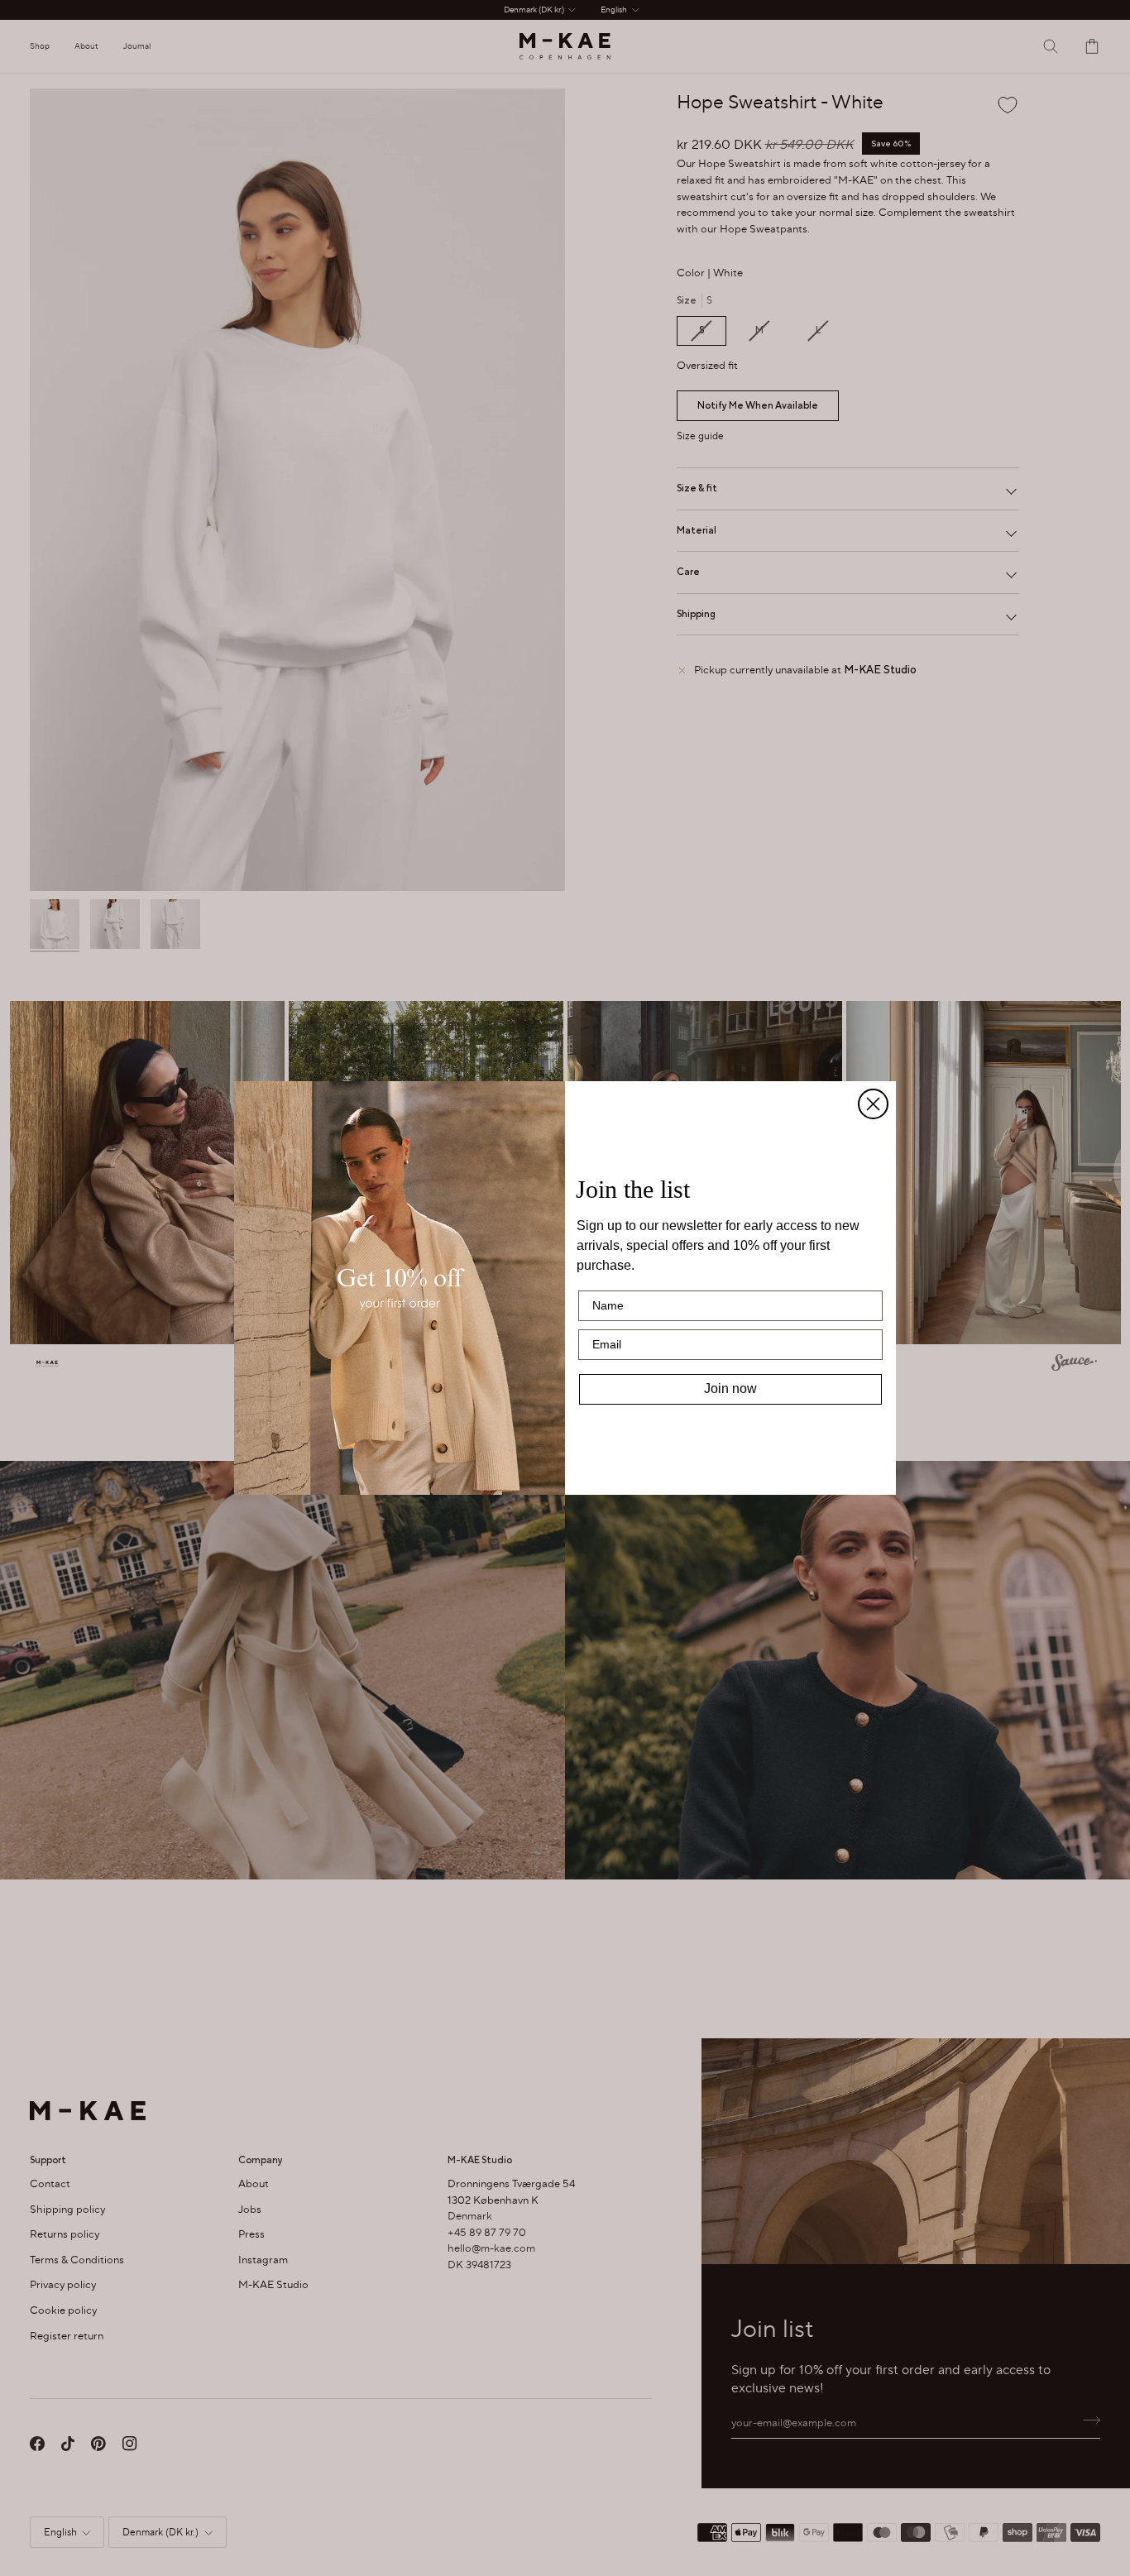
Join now (730, 1389)
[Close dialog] (873, 1104)
